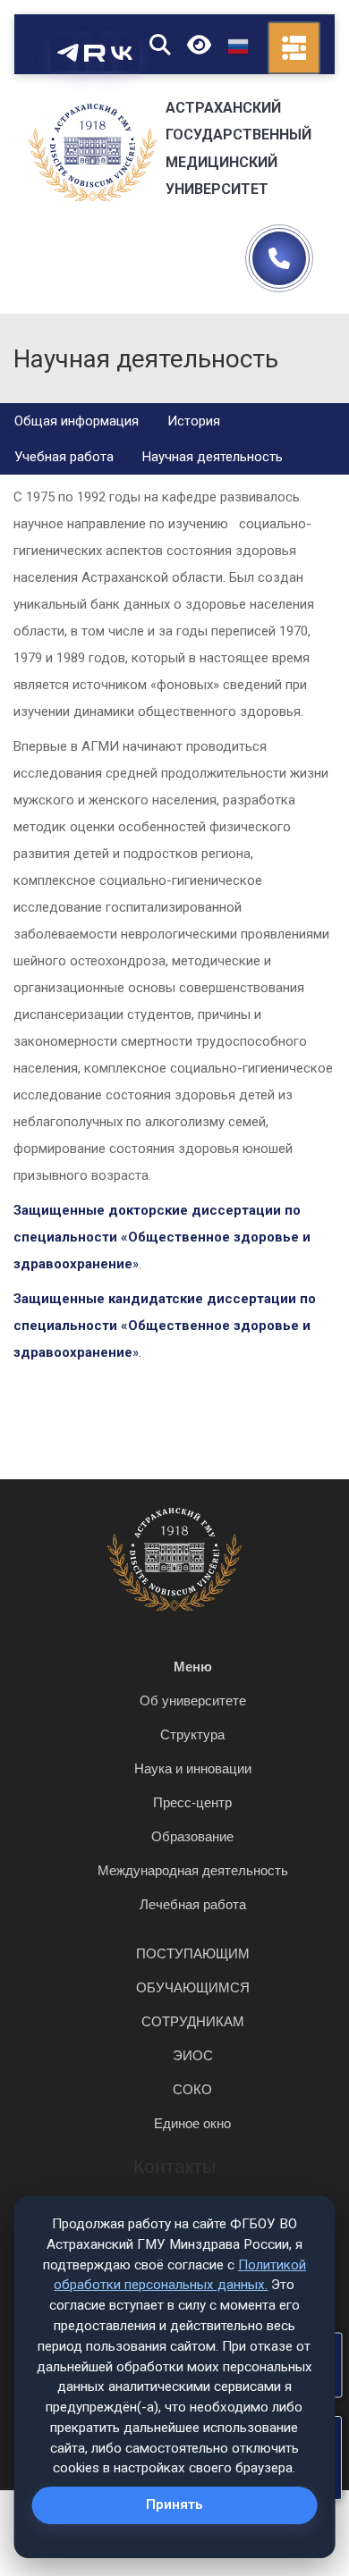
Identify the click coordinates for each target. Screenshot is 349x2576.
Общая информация (77, 421)
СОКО (192, 2089)
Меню (193, 1667)
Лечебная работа (193, 1904)
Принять (174, 2504)
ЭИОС (193, 2055)
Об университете (193, 1700)
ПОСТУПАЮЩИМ (193, 1953)
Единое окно (192, 2123)
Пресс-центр (192, 1802)
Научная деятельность (213, 457)
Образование (192, 1836)
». (162, 1237)
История (194, 421)
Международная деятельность (193, 1870)
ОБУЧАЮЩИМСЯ (193, 1987)
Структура (192, 1734)
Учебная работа (64, 457)
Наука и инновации (193, 1768)
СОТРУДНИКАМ (193, 2021)
